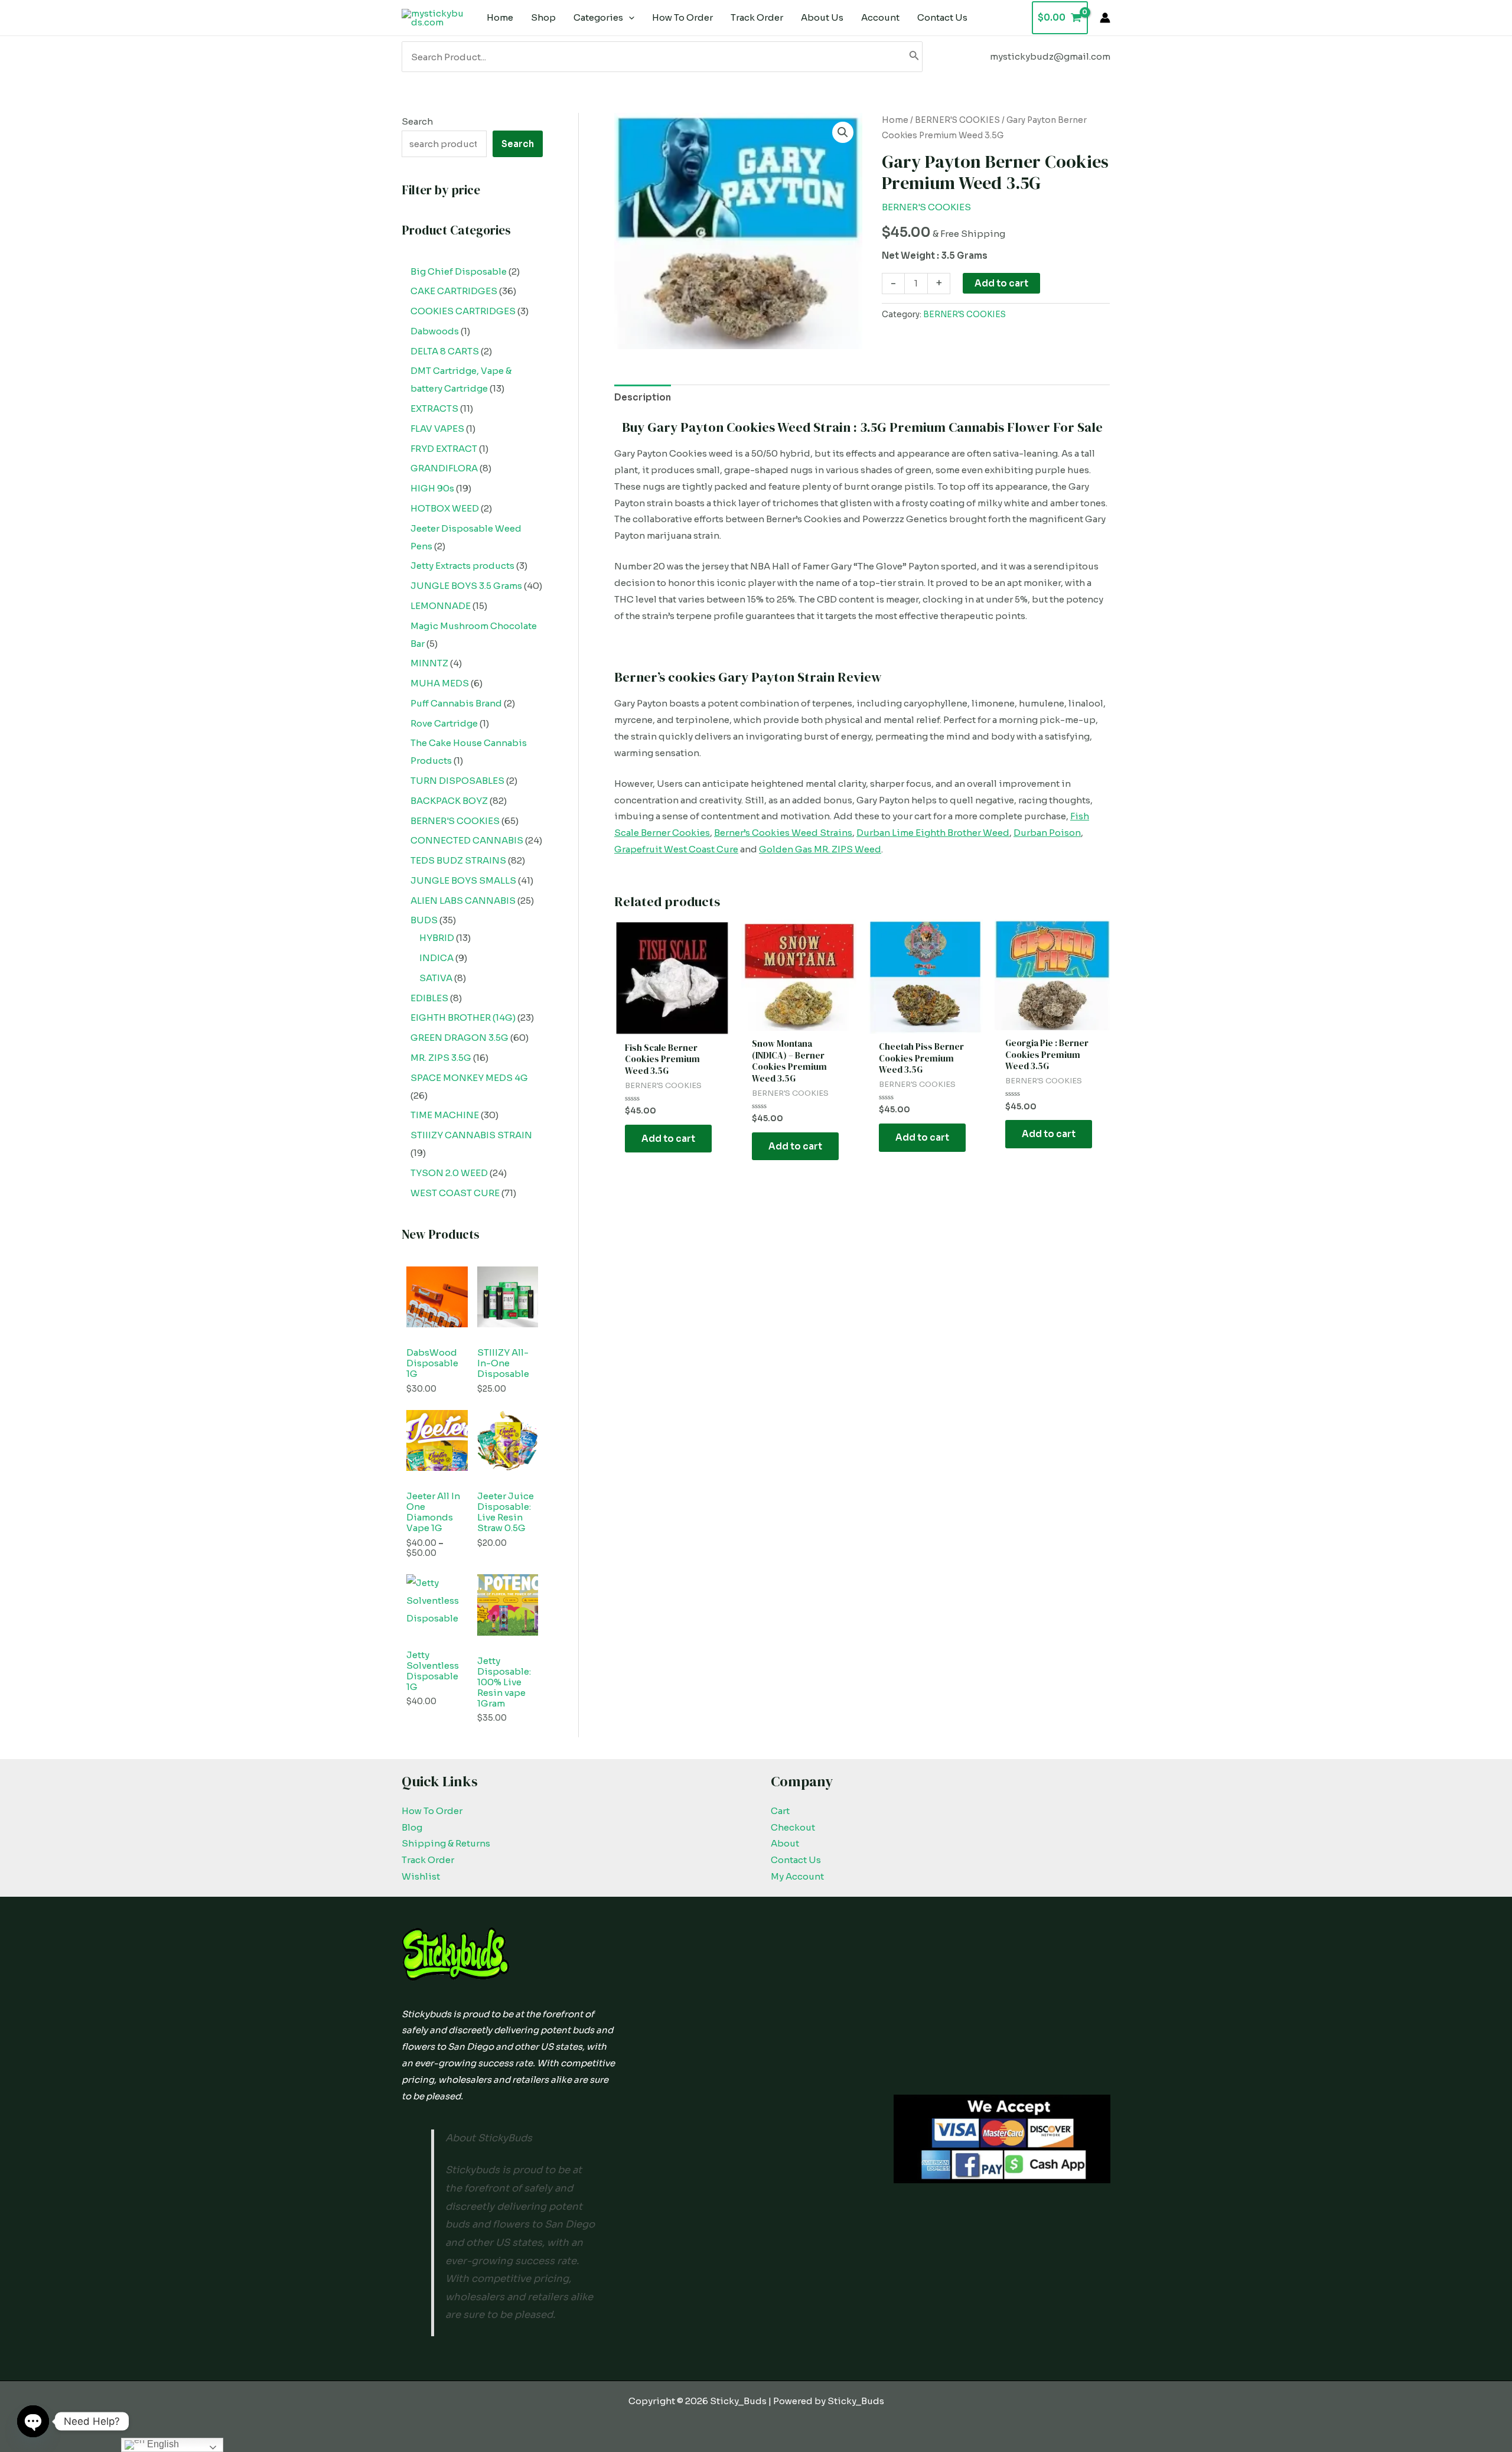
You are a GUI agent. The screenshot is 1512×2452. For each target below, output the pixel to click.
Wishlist (421, 1876)
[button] (843, 132)
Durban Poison (1047, 833)
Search (417, 121)
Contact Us (796, 1860)
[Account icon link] (1105, 18)
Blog (412, 1827)
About (785, 1843)
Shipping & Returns (446, 1843)
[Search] (914, 57)
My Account (797, 1876)
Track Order (428, 1860)
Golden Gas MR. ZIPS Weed (820, 849)
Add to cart (1001, 283)
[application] (629, 18)
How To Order (432, 1811)
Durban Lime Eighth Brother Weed (933, 833)
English (162, 2444)
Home (895, 120)
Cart (780, 1811)
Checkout (793, 1827)
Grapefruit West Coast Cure (676, 849)
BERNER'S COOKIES (957, 120)
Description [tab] (643, 397)
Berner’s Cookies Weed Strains (783, 833)
